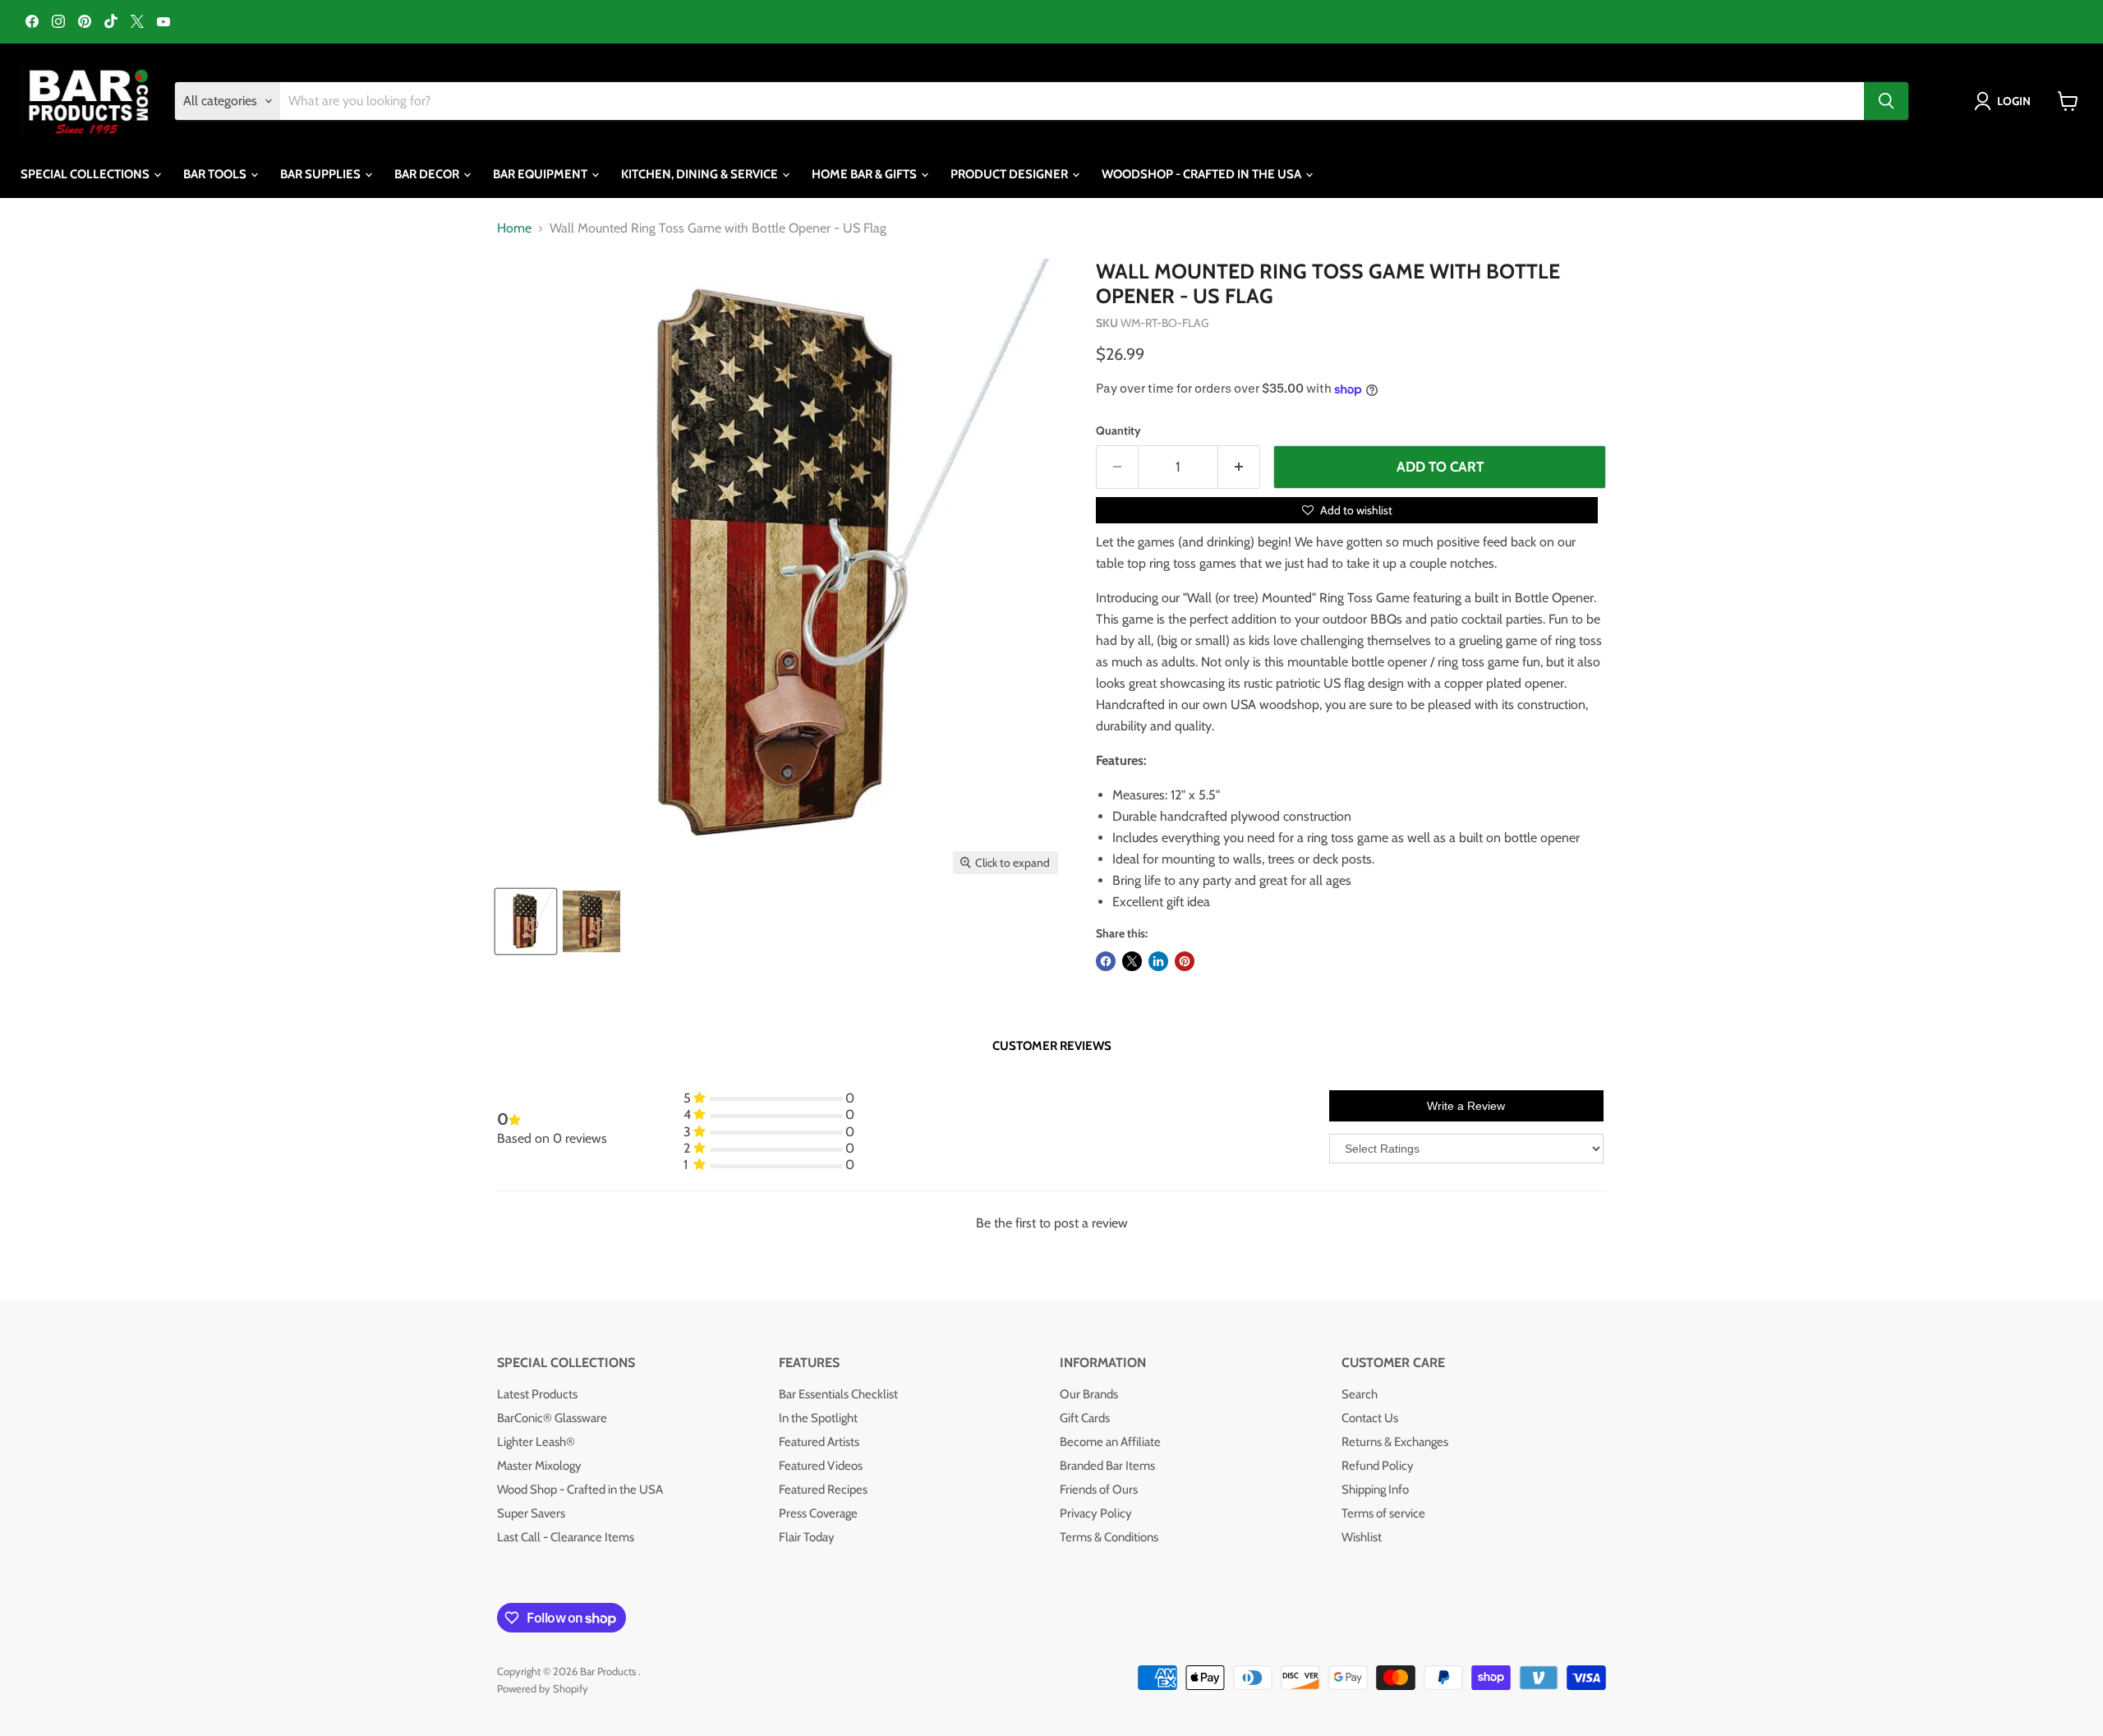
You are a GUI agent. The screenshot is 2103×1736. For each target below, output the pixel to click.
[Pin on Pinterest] (1185, 961)
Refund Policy (1378, 1466)
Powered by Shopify (543, 1688)
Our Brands (1089, 1394)
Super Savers (531, 1513)
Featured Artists (819, 1442)
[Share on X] (1132, 961)
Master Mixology (539, 1466)
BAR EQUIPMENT (541, 174)
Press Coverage (818, 1513)
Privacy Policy (1096, 1513)
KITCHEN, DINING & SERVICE (701, 174)
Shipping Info (1375, 1490)
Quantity (1118, 431)
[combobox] (1072, 101)
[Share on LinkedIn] (1158, 961)
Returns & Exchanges (1395, 1442)
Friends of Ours (1099, 1490)
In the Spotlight (818, 1418)
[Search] (1886, 101)
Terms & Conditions (1109, 1537)
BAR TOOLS (216, 174)
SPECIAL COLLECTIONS (86, 174)
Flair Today (807, 1537)
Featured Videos (821, 1466)
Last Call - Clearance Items (566, 1537)
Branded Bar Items (1107, 1466)
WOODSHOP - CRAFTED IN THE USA (1203, 174)
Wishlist (1362, 1537)
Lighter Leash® (536, 1442)
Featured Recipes (823, 1490)
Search (1360, 1394)
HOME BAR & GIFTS (865, 174)
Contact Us (1370, 1418)
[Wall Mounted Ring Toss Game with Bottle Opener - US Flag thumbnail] (526, 921)
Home (514, 228)
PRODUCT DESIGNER (1010, 174)
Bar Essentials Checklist (838, 1394)
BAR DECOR (428, 174)
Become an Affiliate (1110, 1442)
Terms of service (1383, 1513)
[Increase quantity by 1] (1239, 467)
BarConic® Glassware (552, 1418)
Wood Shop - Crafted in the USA (580, 1490)
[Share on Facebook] (1106, 961)
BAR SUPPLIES (322, 174)
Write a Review (1466, 1106)
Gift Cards (1085, 1418)
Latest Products (537, 1394)
